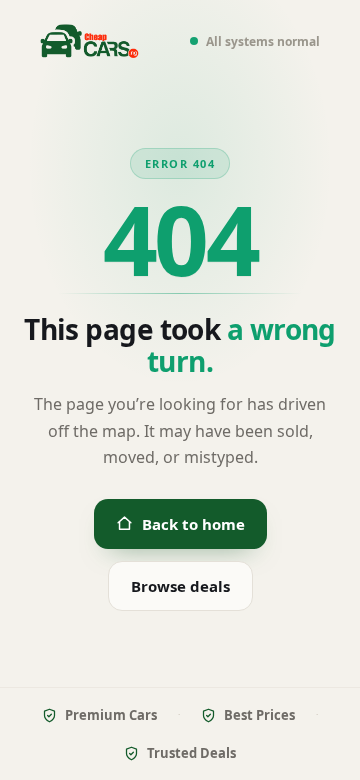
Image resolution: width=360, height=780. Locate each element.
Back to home (193, 524)
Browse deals (180, 586)
